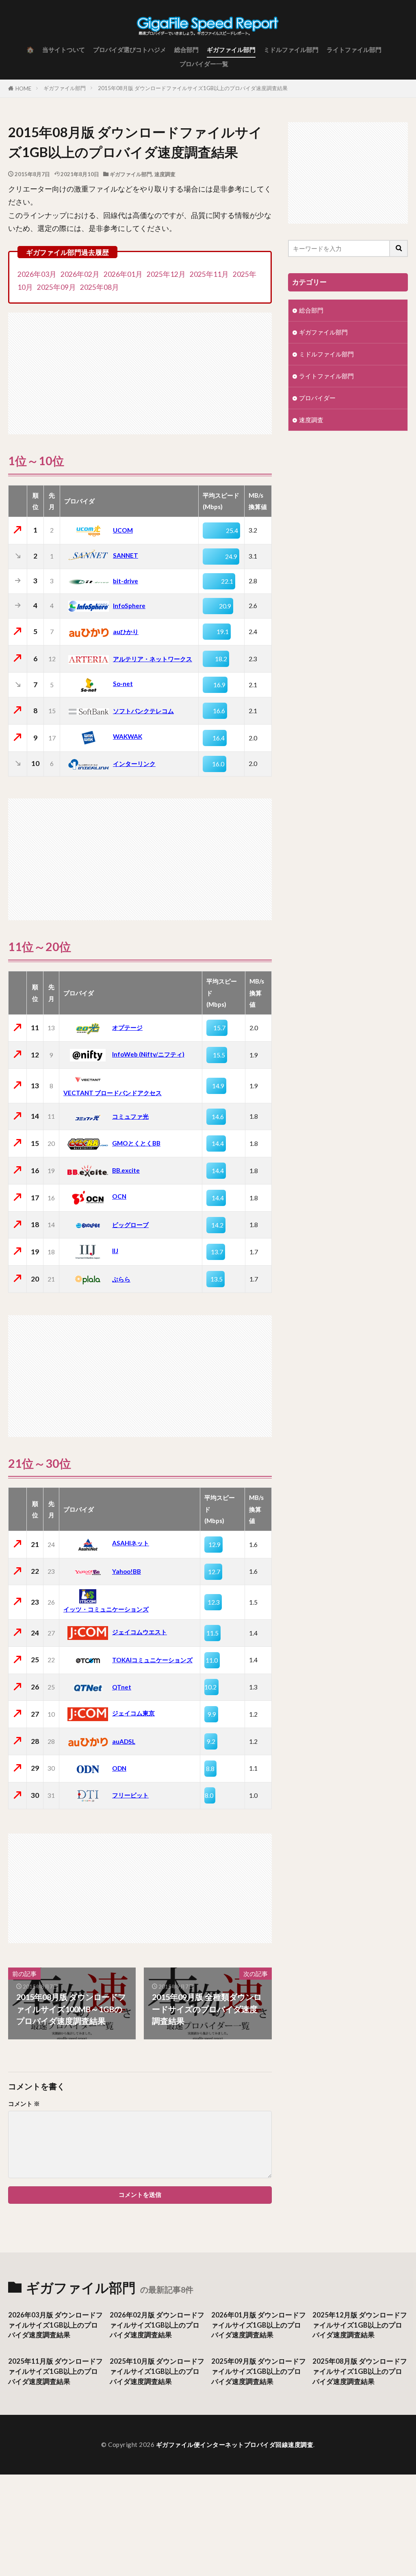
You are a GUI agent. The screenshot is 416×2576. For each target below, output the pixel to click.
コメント (24, 2104)
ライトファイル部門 (354, 50)
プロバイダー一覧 (204, 64)
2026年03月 (37, 274)
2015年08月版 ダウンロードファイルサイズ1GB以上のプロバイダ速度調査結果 (193, 88)
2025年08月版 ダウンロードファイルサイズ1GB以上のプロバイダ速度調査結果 (360, 2371)
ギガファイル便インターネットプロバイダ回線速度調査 (235, 2444)
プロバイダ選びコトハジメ (130, 50)
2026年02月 (80, 274)
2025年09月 (56, 287)
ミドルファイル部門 (291, 50)
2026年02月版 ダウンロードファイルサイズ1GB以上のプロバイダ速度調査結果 (157, 2325)
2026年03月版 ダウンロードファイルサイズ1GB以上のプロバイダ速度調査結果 (55, 2325)
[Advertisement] (140, 369)
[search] (399, 248)
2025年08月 (100, 287)
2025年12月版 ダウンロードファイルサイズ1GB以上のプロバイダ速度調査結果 (360, 2325)
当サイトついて (64, 50)
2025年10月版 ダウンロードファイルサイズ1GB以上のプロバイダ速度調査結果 (157, 2371)
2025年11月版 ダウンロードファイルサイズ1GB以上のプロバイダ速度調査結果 (55, 2371)
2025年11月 (209, 274)
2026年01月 (123, 274)
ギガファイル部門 (231, 50)
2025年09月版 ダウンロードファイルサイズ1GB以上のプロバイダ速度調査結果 (259, 2371)
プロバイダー (317, 398)
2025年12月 (166, 274)
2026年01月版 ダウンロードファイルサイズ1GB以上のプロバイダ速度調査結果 (259, 2325)
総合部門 (186, 50)
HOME (23, 88)
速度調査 (165, 174)
